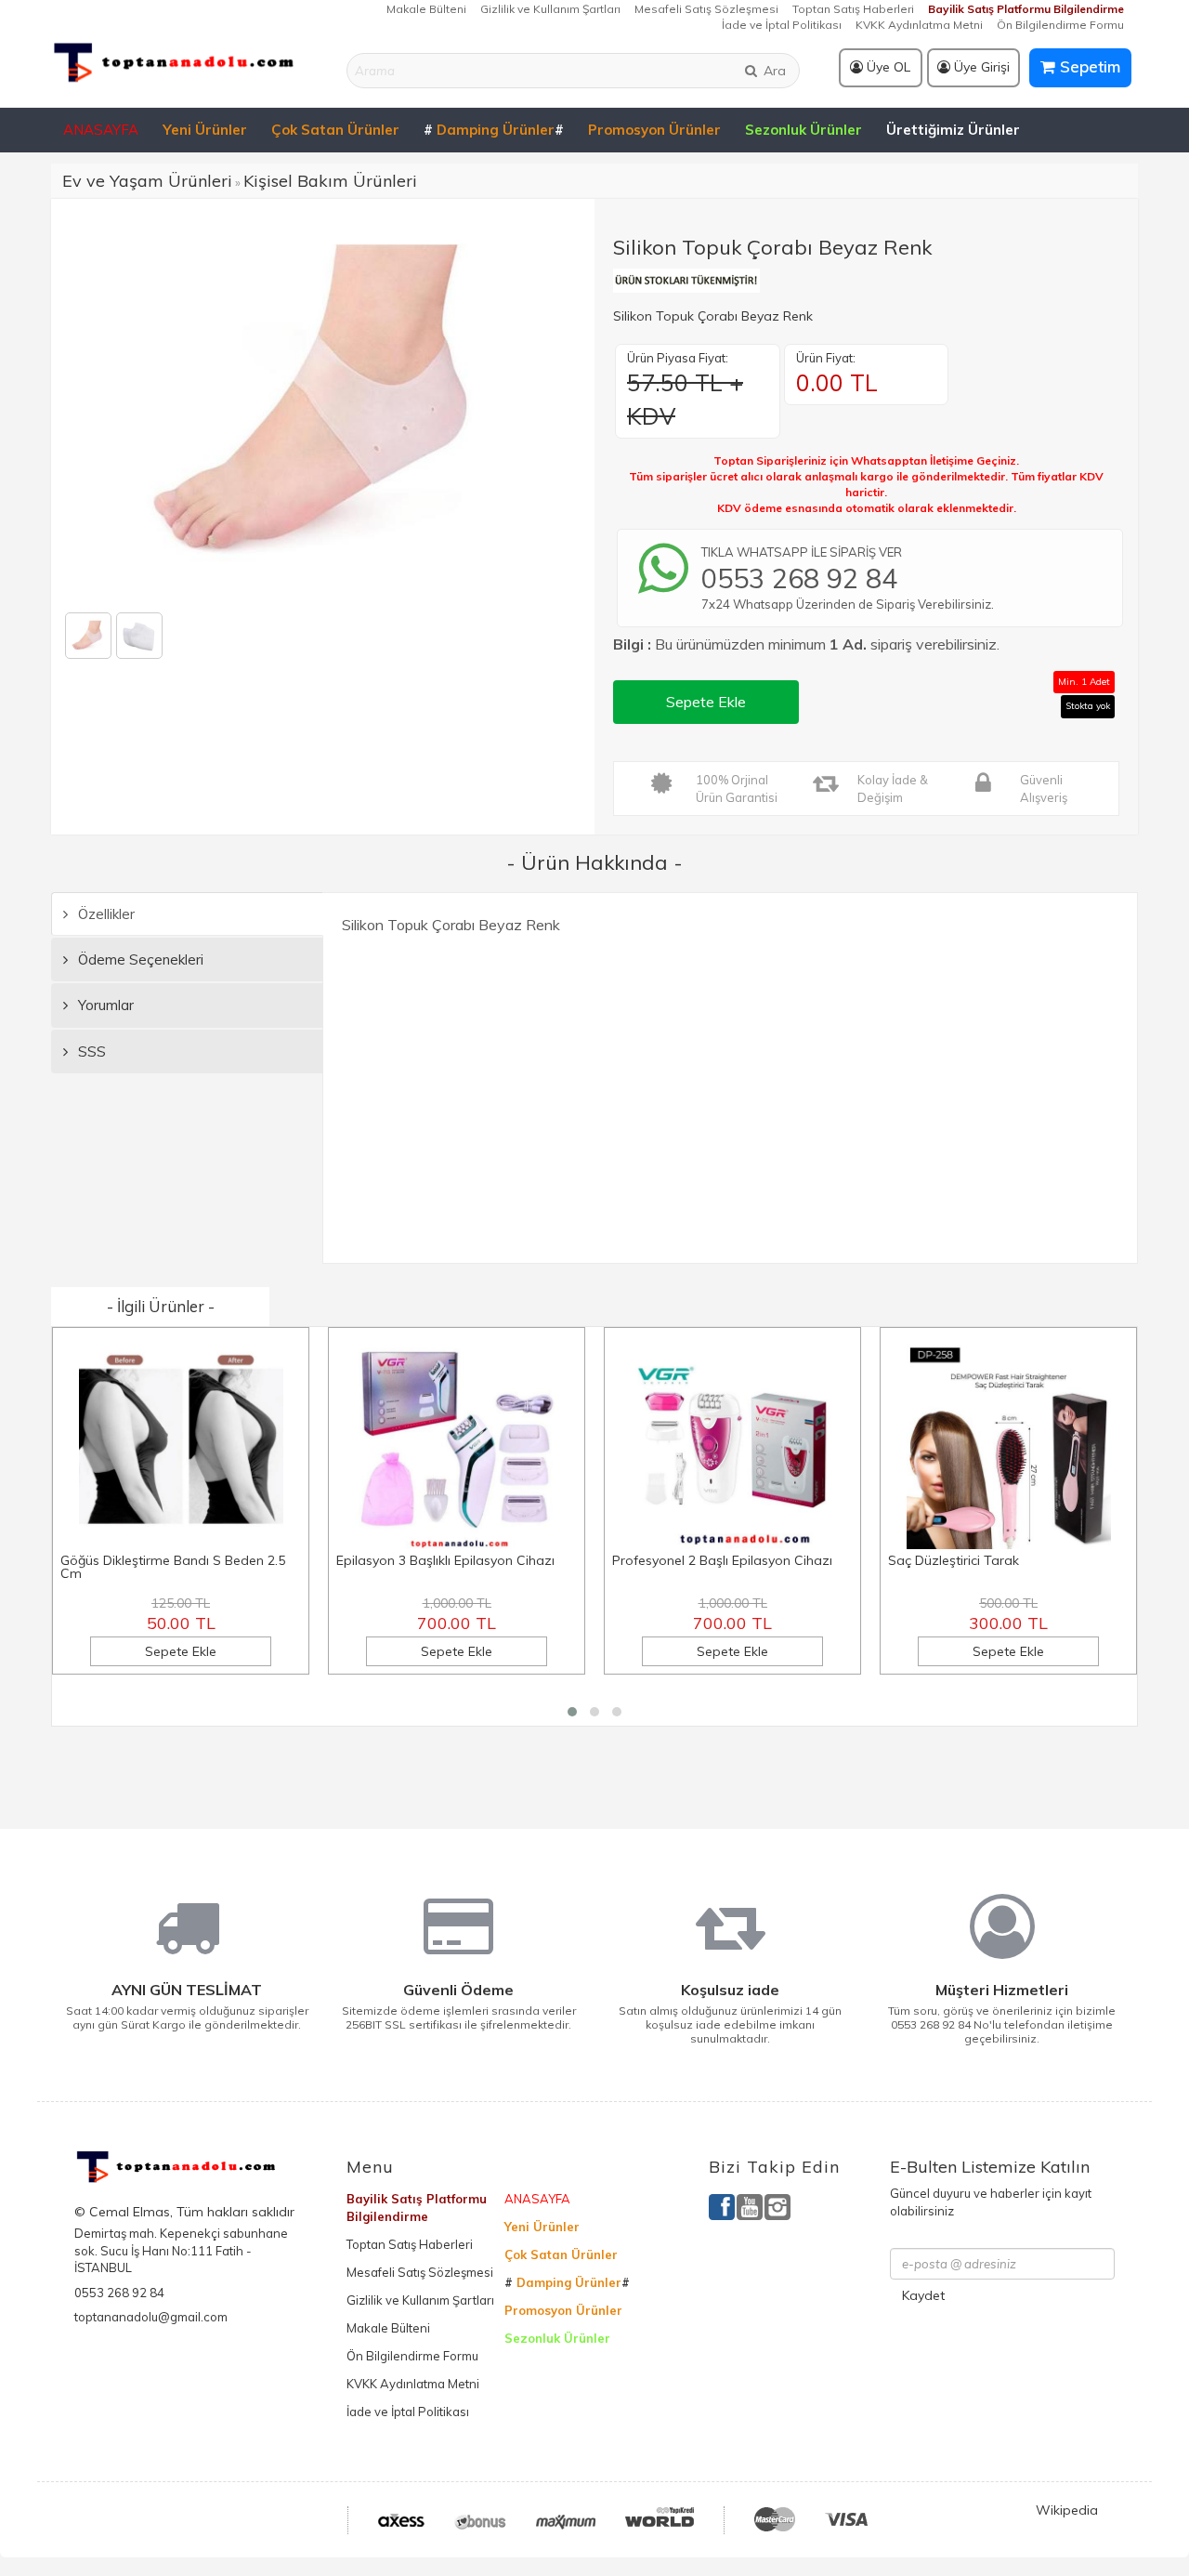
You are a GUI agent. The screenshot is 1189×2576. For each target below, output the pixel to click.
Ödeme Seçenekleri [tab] (139, 959)
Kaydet (923, 2295)
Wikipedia (1067, 2510)
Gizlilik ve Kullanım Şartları (550, 9)
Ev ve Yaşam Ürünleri (147, 181)
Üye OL (887, 67)
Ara (773, 71)
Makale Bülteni (426, 9)
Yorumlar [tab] (104, 1005)
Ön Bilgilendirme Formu (1060, 25)
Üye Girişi (980, 67)
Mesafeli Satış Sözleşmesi (706, 9)
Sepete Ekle (706, 702)
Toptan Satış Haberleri (853, 9)
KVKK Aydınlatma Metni (919, 25)
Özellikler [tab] (105, 914)
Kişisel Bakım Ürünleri (330, 181)
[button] (572, 1712)
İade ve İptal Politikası (782, 25)
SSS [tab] (90, 1051)
